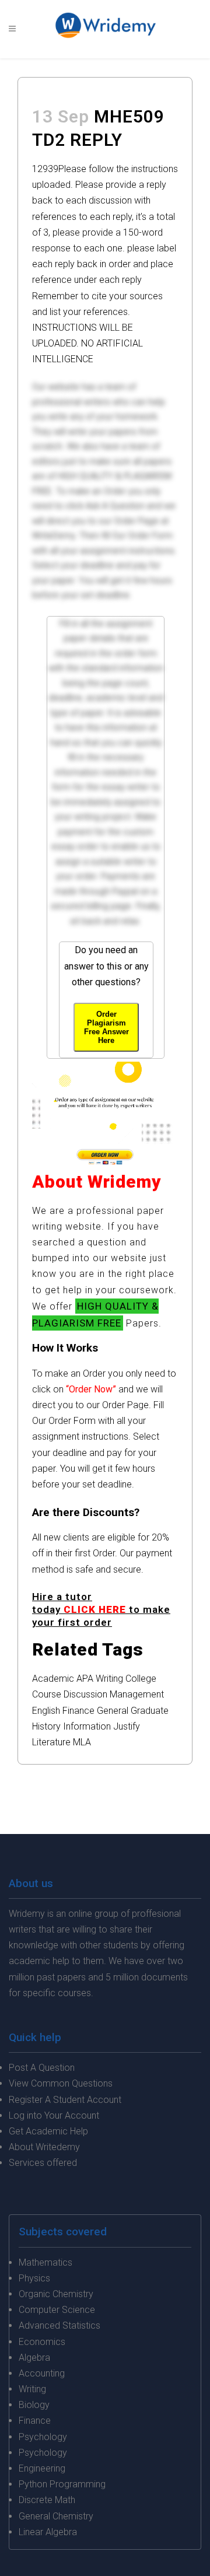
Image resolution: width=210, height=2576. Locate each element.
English (46, 1711)
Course (47, 1694)
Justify (127, 1726)
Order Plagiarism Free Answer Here (106, 1027)
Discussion (85, 1694)
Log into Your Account (54, 2115)
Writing (109, 1679)
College (141, 1679)
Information (87, 1726)
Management (137, 1694)
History (46, 1726)
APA (85, 1679)
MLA (82, 1742)
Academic (53, 1679)
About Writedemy (44, 2147)
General (113, 1711)
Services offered (43, 2163)
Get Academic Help (48, 2131)
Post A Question (42, 2068)
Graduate (150, 1711)
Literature (51, 1742)
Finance (78, 1711)
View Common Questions (61, 2083)
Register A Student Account (65, 2100)
